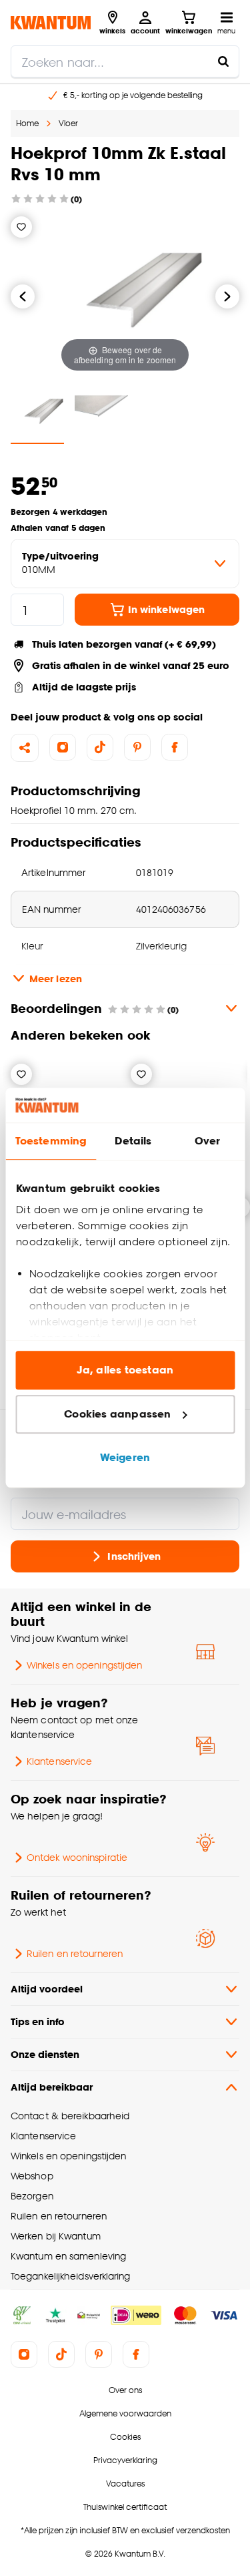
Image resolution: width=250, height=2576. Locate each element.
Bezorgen (32, 2196)
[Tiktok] (100, 747)
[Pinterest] (137, 747)
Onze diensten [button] (45, 2054)
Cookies (125, 2437)
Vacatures (125, 2484)
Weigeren (125, 1458)
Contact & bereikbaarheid (70, 2116)
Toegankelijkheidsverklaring (71, 2276)
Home (27, 123)
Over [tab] (207, 1141)
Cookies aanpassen (117, 1414)
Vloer (68, 123)
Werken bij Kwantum (56, 2236)
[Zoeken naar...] (223, 61)
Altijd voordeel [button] (47, 1989)
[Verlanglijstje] (21, 227)
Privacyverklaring (125, 2460)
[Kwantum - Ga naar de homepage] (51, 22)
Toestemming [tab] (51, 1141)
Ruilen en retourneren (75, 1953)
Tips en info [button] (38, 2021)
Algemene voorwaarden (125, 2413)
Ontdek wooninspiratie (77, 1857)
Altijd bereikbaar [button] (52, 2087)
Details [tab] (133, 1141)
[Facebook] (175, 747)
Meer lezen (56, 979)
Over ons (125, 2390)
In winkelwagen (166, 609)
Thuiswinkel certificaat (125, 2507)
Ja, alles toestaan (125, 1370)
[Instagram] (63, 747)
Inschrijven (134, 1556)
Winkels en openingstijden (84, 1665)
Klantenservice (59, 1761)
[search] (125, 61)
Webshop (32, 2176)
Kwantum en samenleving (68, 2256)
